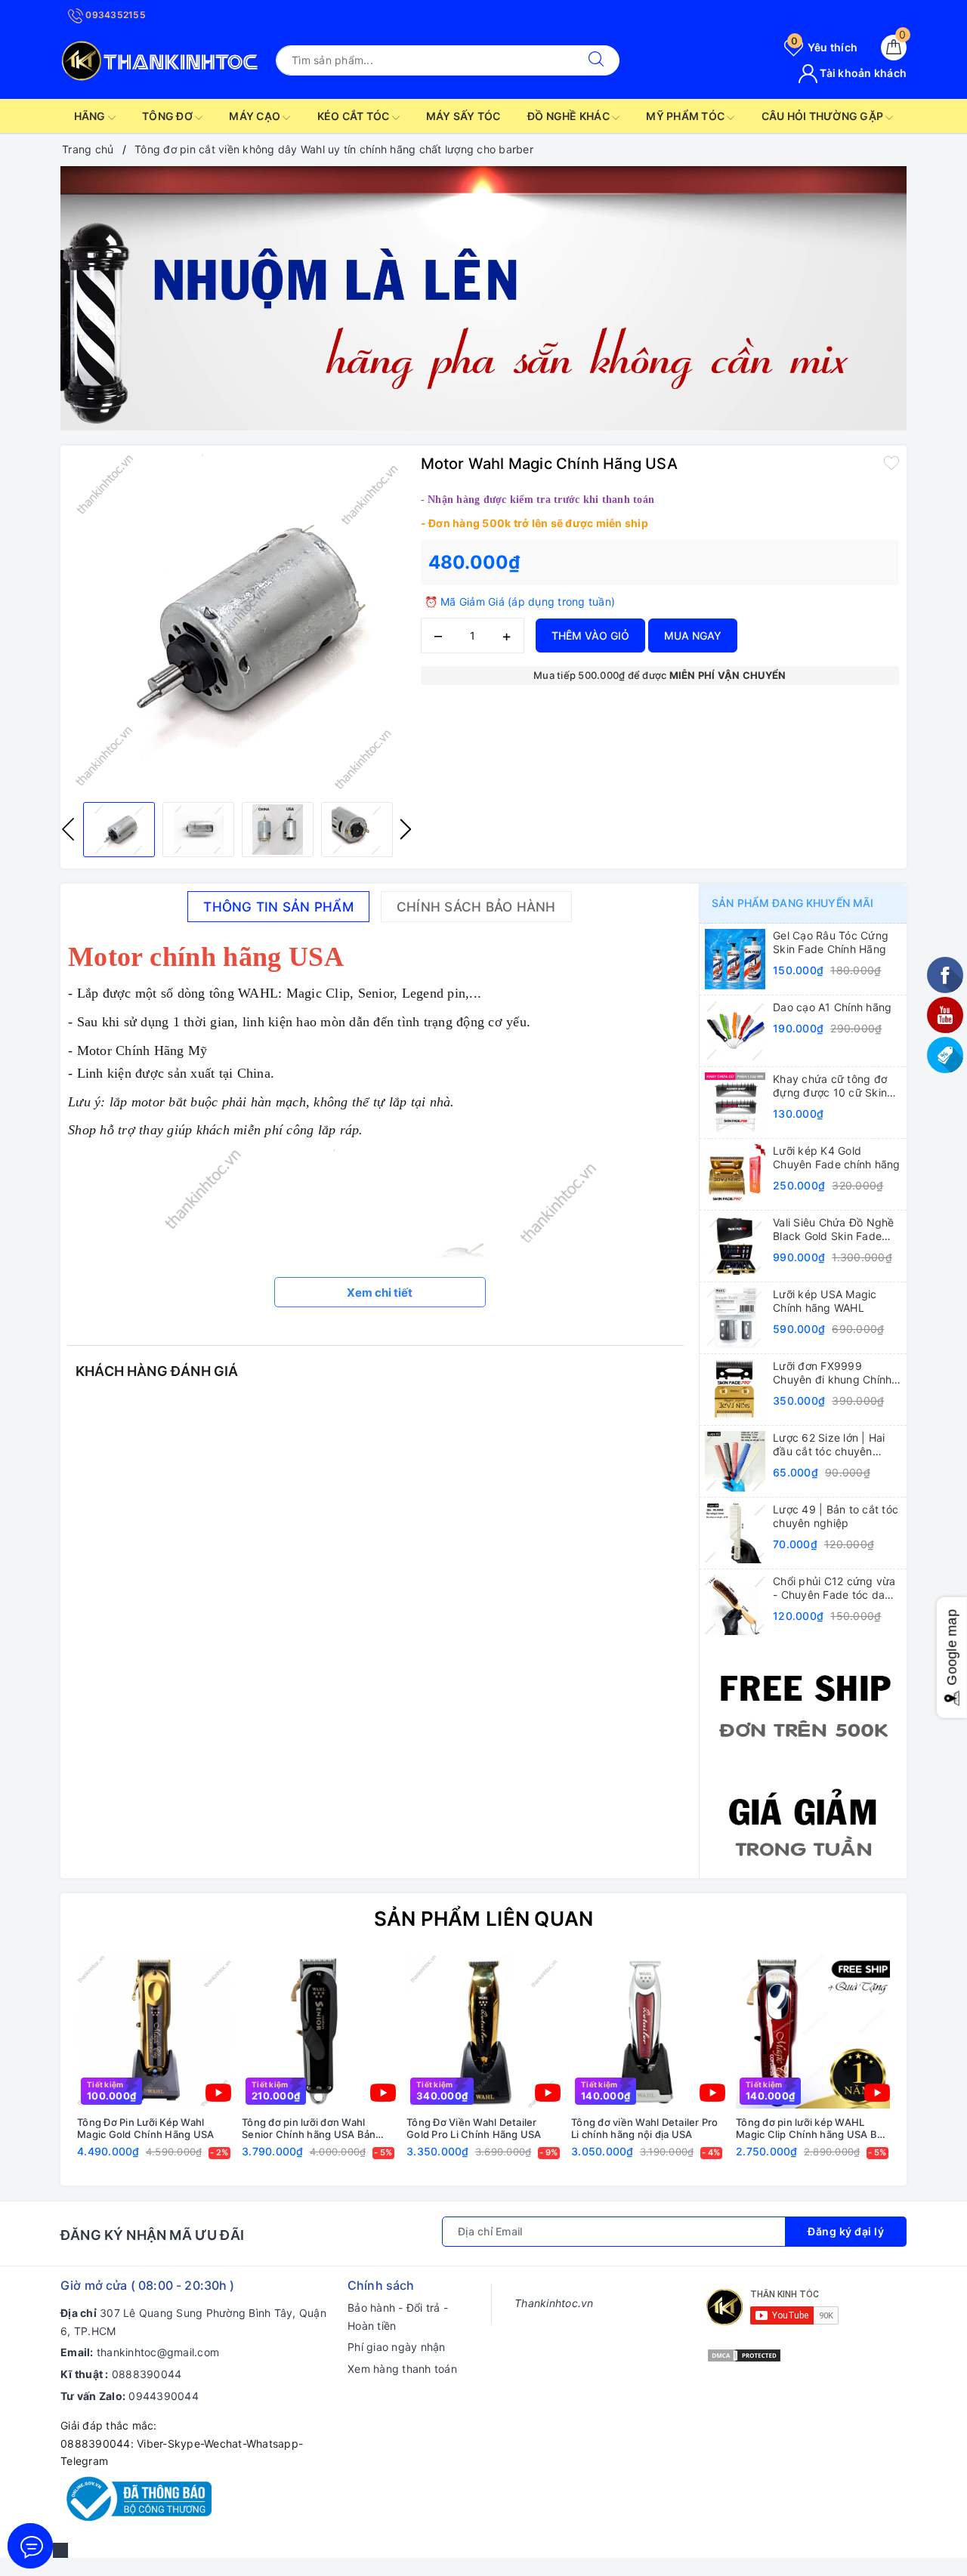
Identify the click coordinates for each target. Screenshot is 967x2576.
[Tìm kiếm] (596, 60)
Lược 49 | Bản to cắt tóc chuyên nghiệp (836, 1516)
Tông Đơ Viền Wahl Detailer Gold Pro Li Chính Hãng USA (474, 2129)
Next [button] (406, 829)
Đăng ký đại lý (846, 2231)
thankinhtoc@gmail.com (158, 2352)
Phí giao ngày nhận (397, 2347)
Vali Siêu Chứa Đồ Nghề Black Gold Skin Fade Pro (834, 1229)
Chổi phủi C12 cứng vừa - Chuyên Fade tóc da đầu (834, 1588)
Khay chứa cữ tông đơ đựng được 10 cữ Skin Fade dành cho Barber (830, 1086)
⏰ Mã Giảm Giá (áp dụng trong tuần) (520, 602)
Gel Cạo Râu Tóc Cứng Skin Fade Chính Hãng (831, 942)
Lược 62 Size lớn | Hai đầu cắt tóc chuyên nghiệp (829, 1445)
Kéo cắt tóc (355, 116)
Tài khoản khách (862, 73)
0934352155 (114, 15)
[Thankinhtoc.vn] (161, 59)
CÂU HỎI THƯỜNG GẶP (824, 116)
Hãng (91, 116)
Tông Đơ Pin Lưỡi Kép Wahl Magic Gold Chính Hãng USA (145, 2129)
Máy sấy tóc (463, 116)
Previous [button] (68, 829)
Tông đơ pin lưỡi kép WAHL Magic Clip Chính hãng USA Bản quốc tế (812, 2129)
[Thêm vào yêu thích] (891, 462)
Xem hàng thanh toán (402, 2369)
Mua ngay (693, 636)
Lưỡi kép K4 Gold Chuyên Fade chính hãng (837, 1157)
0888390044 (147, 2374)
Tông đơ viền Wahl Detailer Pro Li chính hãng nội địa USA (645, 2129)
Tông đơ (168, 116)
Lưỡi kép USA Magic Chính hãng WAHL (825, 1301)
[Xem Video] (218, 2093)
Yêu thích (824, 47)
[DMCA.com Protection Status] (744, 2354)
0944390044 (164, 2396)
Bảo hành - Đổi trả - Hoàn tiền (398, 2317)
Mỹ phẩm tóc (686, 116)
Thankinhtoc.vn (554, 2303)
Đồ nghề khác (570, 116)
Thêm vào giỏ (590, 636)
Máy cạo (256, 116)
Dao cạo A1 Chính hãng (832, 1007)
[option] (483, 298)
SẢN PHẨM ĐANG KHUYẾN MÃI (792, 903)
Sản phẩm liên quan (484, 1919)
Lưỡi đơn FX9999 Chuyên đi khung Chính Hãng (832, 1373)
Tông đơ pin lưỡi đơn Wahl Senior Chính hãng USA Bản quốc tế (309, 2129)
